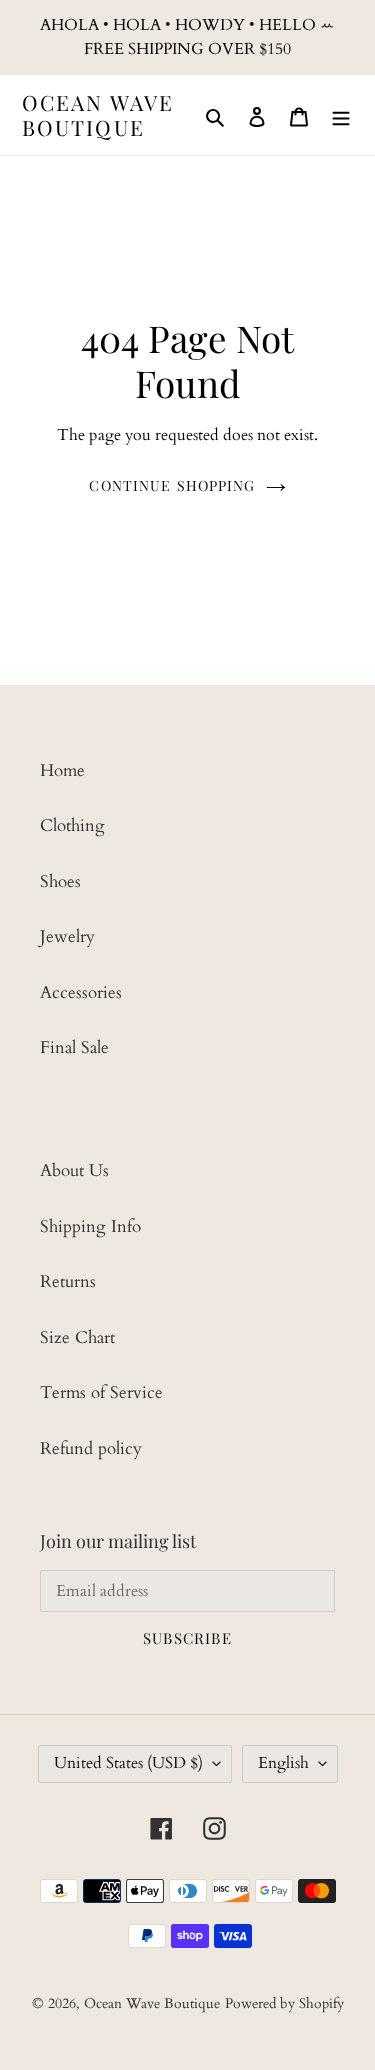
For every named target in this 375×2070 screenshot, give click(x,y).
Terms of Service (101, 1392)
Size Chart (77, 1337)
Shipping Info (90, 1226)
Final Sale (74, 1047)
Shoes (60, 881)
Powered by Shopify (284, 2003)
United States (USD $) (128, 1763)
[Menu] (341, 115)
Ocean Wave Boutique (98, 115)
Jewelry (67, 936)
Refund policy (91, 1448)
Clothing (72, 825)
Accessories (81, 992)
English (283, 1763)
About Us (74, 1170)
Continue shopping (172, 485)
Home (62, 770)
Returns (68, 1281)
